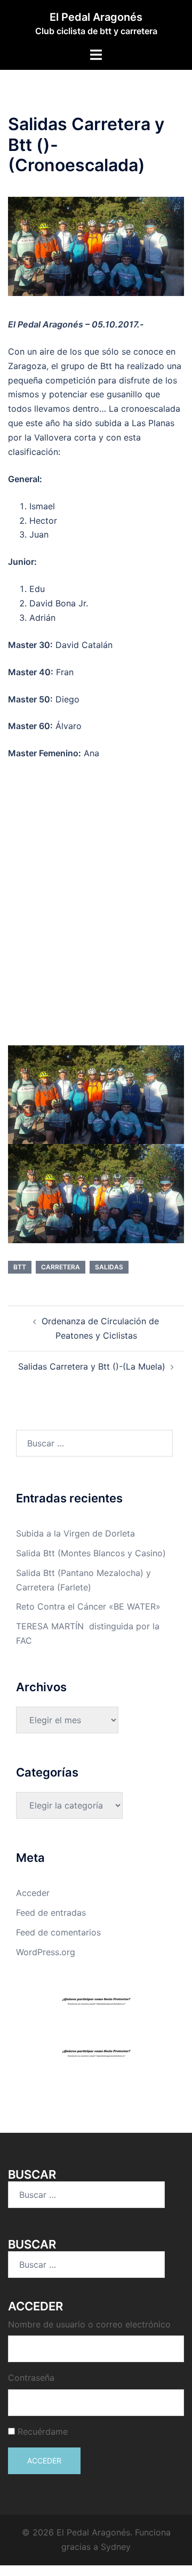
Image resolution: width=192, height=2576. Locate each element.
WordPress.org (46, 1952)
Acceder (33, 1893)
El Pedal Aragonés (96, 17)
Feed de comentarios (58, 1932)
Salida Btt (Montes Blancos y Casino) (91, 1553)
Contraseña (31, 2378)
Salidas (109, 1267)
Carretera (61, 1267)
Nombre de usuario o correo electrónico (89, 2324)
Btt (20, 1267)
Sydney (116, 2547)
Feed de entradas (51, 1913)
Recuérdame (43, 2431)
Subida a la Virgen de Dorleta (75, 1533)
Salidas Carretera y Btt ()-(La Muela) (92, 1366)
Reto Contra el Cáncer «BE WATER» (88, 1606)
